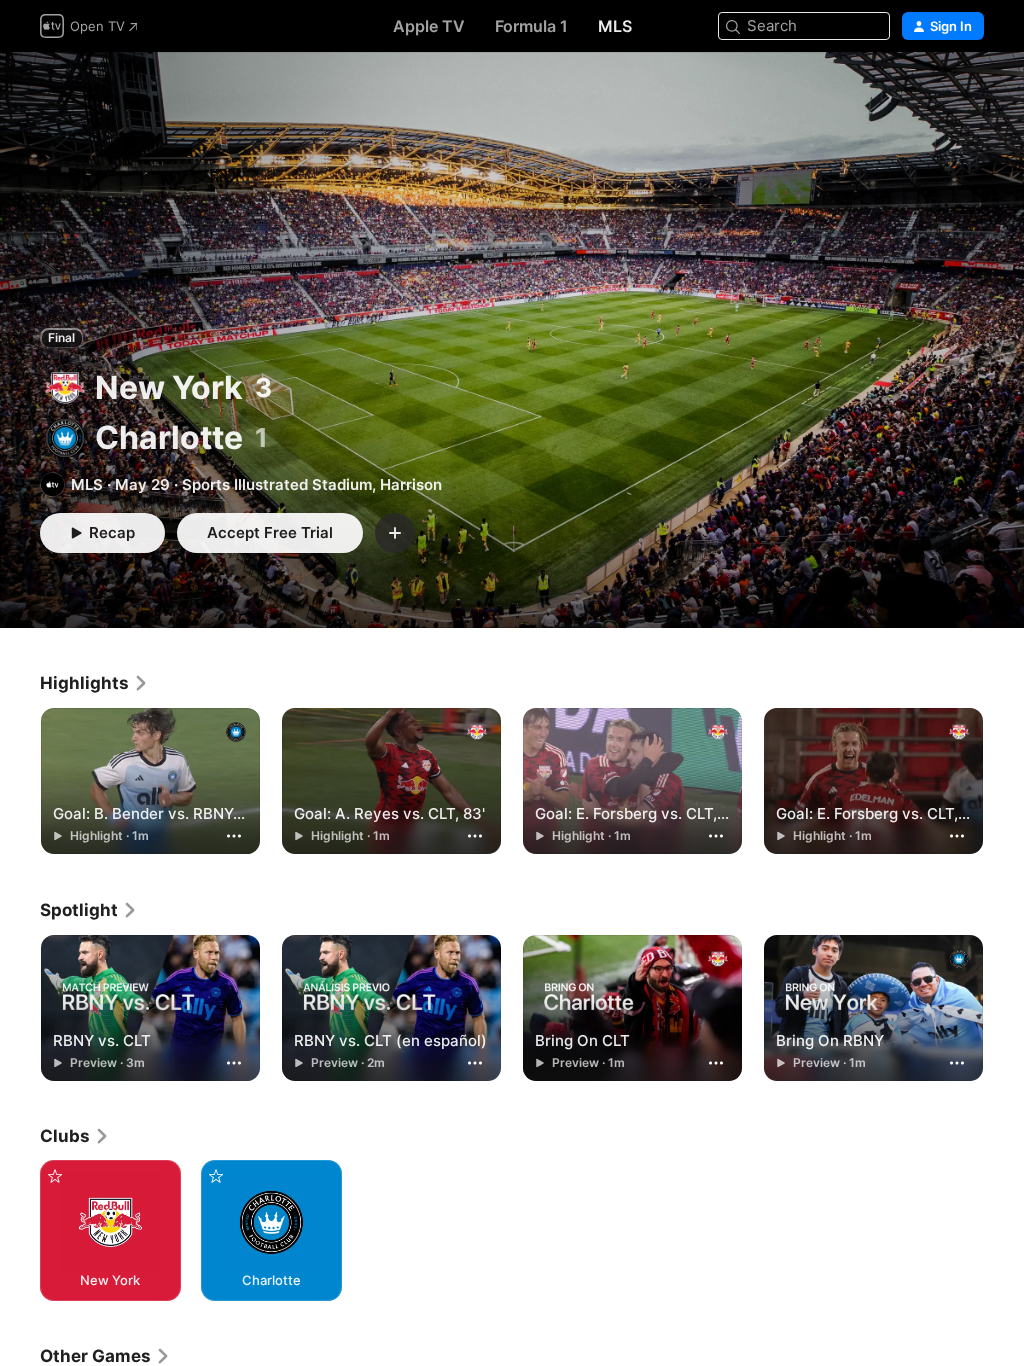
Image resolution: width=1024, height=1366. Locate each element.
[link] (94, 683)
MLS (615, 26)
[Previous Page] (20, 781)
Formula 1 (531, 26)
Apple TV (429, 26)
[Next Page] (1004, 781)
